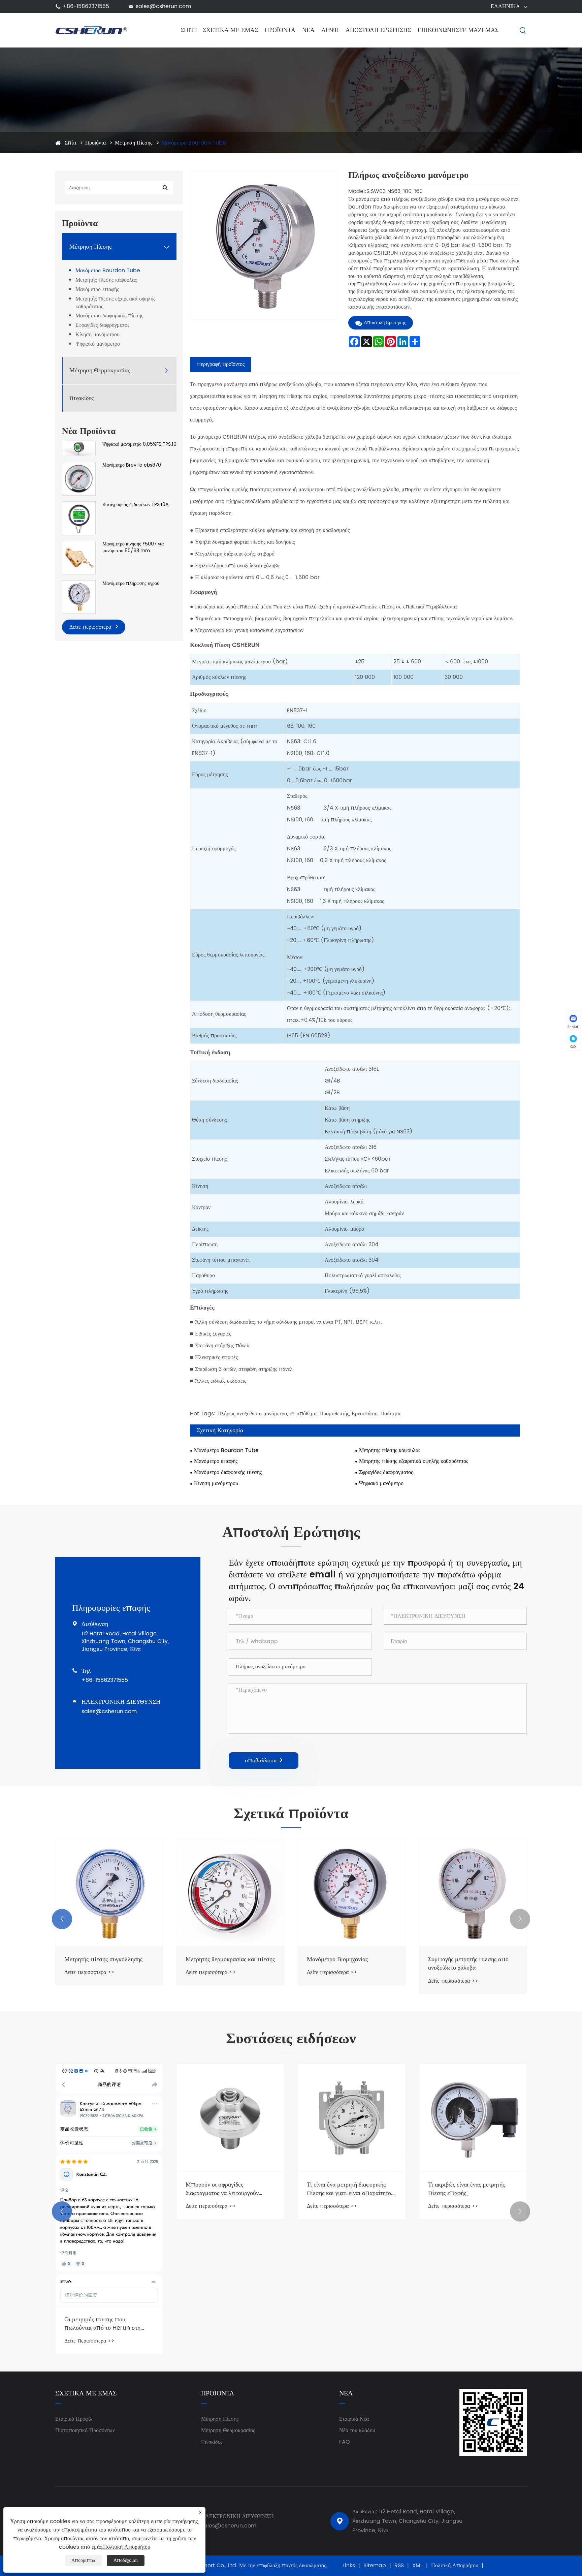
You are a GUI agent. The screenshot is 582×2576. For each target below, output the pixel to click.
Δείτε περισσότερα (91, 627)
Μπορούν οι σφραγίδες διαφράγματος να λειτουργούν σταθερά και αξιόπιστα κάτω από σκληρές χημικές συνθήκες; (227, 2189)
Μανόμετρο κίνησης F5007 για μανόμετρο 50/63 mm (133, 547)
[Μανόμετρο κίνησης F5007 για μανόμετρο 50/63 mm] (79, 557)
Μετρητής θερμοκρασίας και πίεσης (230, 1959)
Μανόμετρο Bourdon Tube (194, 143)
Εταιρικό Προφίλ (74, 2419)
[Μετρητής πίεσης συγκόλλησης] (109, 1892)
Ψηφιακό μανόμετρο (98, 344)
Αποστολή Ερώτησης (378, 30)
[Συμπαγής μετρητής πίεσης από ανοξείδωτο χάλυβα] (473, 1892)
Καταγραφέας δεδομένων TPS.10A (136, 505)
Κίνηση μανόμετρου (98, 335)
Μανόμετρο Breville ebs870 (132, 465)
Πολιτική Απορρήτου (455, 2566)
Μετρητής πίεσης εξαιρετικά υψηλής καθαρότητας (115, 303)
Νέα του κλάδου (357, 2430)
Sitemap (375, 2566)
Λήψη (330, 30)
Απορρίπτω (83, 2560)
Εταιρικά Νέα (354, 2419)
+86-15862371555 (86, 6)
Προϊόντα (280, 30)
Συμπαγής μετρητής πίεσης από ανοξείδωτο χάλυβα (468, 1964)
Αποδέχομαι (126, 2560)
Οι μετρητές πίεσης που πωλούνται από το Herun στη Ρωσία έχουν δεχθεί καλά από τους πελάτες (108, 2324)
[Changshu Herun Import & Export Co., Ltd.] (91, 30)
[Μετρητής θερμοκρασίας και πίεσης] (230, 1892)
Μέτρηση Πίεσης (134, 143)
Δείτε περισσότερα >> (89, 1972)
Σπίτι (188, 30)
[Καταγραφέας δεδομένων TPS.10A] (79, 518)
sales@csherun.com (163, 6)
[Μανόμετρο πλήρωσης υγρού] (79, 597)
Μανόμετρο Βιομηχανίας (337, 1959)
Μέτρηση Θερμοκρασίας (100, 370)
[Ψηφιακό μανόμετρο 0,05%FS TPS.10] (79, 449)
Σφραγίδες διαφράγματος (102, 326)
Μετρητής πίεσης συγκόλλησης (103, 1959)
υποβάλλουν (264, 1761)
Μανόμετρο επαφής (97, 290)
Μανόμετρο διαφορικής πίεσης (109, 316)
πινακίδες (82, 398)
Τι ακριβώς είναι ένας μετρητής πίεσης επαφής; (466, 2189)
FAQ (345, 2442)
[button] (62, 1919)
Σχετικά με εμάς (230, 30)
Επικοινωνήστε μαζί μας (458, 30)
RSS (399, 2566)
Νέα (308, 30)
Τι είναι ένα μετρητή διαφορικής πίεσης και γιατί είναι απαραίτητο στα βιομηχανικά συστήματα (349, 2189)
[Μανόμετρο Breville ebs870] (79, 479)
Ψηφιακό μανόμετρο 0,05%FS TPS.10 (139, 444)
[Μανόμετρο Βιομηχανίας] (352, 1892)
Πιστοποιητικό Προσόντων (85, 2430)
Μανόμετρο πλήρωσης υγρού (131, 584)
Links (349, 2566)
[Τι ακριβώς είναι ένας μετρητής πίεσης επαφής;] (473, 2118)
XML (417, 2566)
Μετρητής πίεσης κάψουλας (106, 280)
